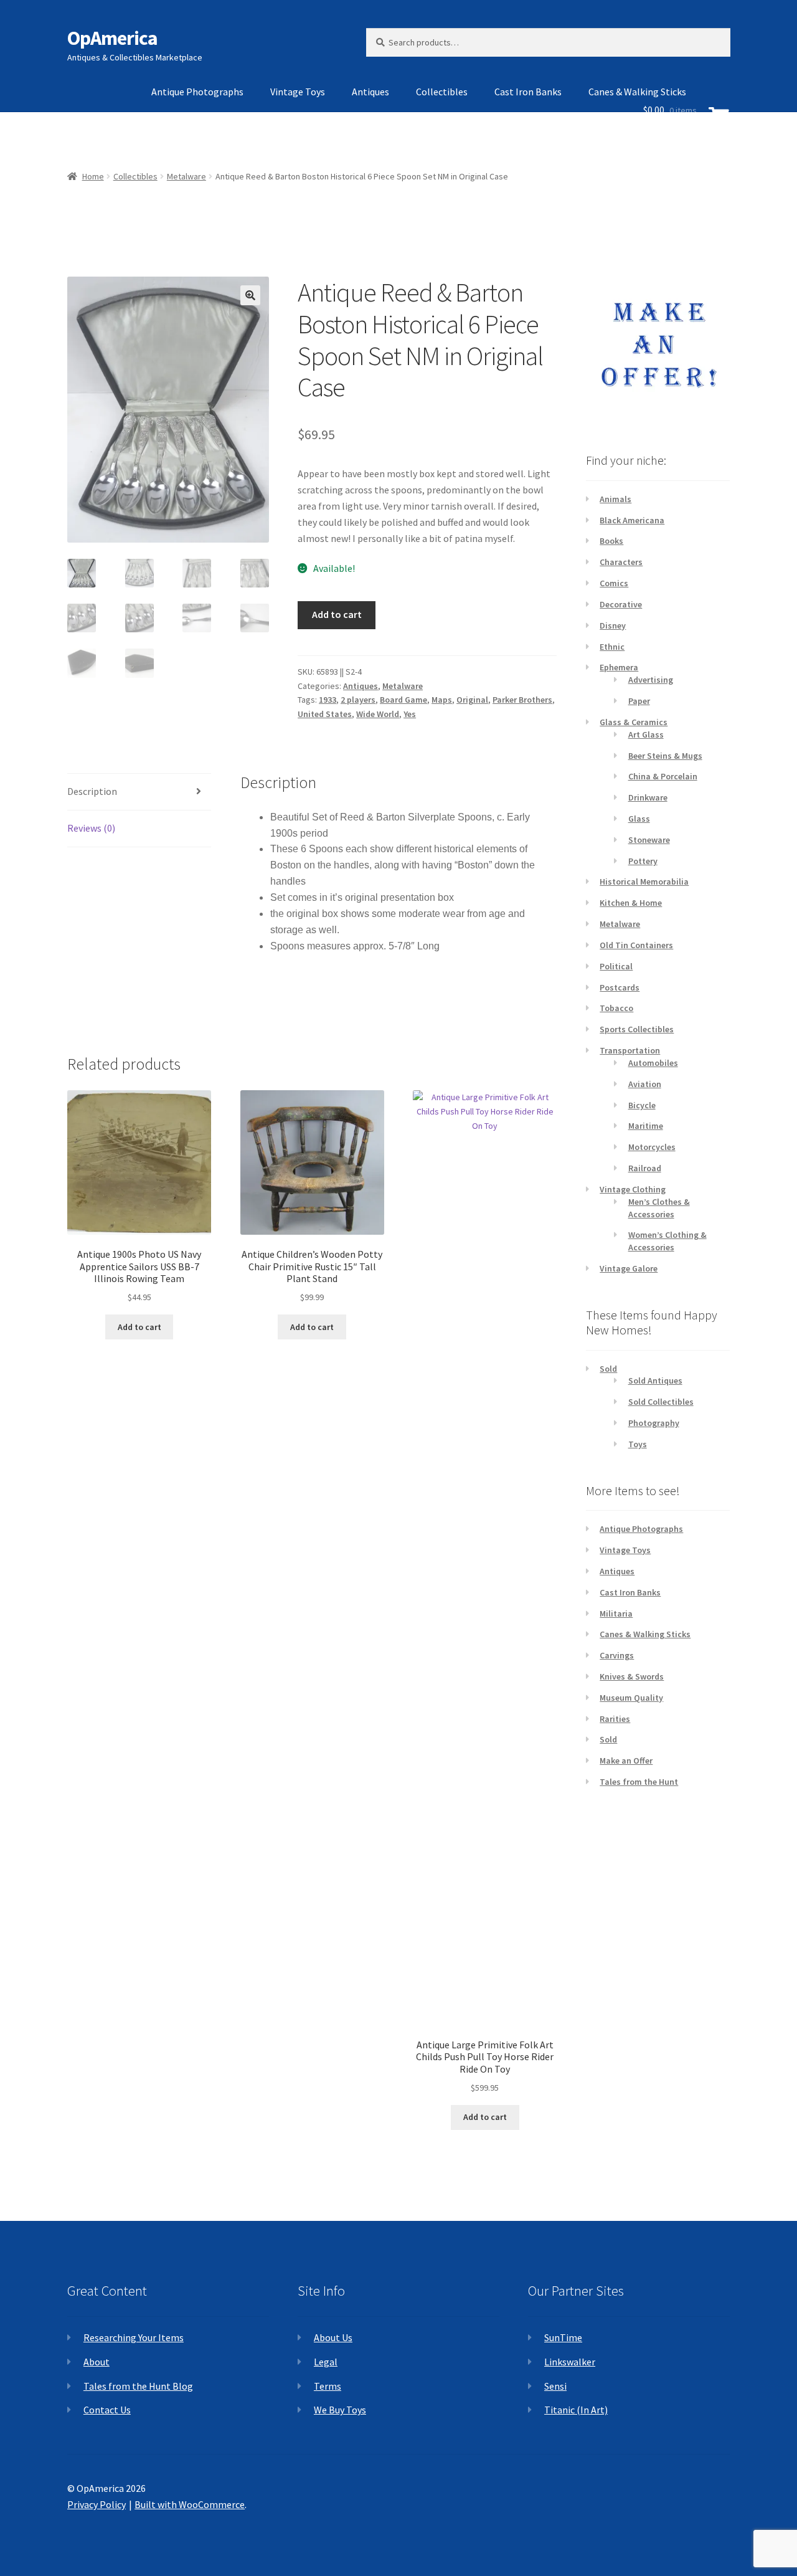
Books (611, 541)
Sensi (555, 2386)
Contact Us (107, 2410)
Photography (654, 1423)
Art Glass (646, 734)
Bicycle (642, 1105)
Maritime (646, 1126)
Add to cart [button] (139, 1327)
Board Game (403, 700)
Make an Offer (626, 1761)
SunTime (563, 2337)
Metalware (403, 686)
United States (325, 714)
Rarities (615, 1719)
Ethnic (612, 647)
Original (472, 700)
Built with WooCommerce (190, 2504)
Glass (639, 819)
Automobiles (653, 1063)
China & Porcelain (663, 776)
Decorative (621, 604)
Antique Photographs (197, 92)
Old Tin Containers (636, 945)
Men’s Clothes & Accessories (659, 1208)
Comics (614, 583)
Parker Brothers (522, 700)
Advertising (651, 680)
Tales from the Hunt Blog (138, 2386)
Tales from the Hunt (639, 1782)
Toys (638, 1444)
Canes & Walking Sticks (645, 1634)
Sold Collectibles (661, 1402)
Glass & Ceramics (634, 722)
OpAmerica (112, 38)
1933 (328, 700)
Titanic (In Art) (576, 2410)
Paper (639, 701)
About (97, 2362)
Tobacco (616, 1008)
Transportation (630, 1050)
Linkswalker (570, 2362)
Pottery (643, 861)
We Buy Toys (340, 2410)
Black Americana (632, 520)
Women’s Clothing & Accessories (667, 1241)
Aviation (645, 1084)
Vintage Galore (629, 1268)
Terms (328, 2386)
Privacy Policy (97, 2504)
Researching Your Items (134, 2337)
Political (616, 966)
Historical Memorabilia (644, 882)
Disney (613, 625)
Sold (608, 1369)
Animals (615, 499)
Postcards (620, 987)
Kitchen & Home (631, 903)
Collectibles (442, 92)
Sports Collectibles (637, 1029)
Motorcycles (652, 1147)
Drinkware (648, 797)
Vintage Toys (298, 92)
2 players (358, 700)
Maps (442, 700)
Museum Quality (631, 1698)
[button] (250, 295)
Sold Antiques (655, 1381)
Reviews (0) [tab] (91, 828)
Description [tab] (92, 791)
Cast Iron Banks (528, 92)
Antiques (370, 92)
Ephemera (619, 667)
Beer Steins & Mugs (665, 756)
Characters (621, 562)
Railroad (645, 1168)
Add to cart (337, 614)
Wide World (378, 714)
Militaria (616, 1614)
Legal (326, 2362)
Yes (410, 714)
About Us (333, 2337)
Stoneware (649, 840)
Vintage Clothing (633, 1189)
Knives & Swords (632, 1676)
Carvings (617, 1655)
